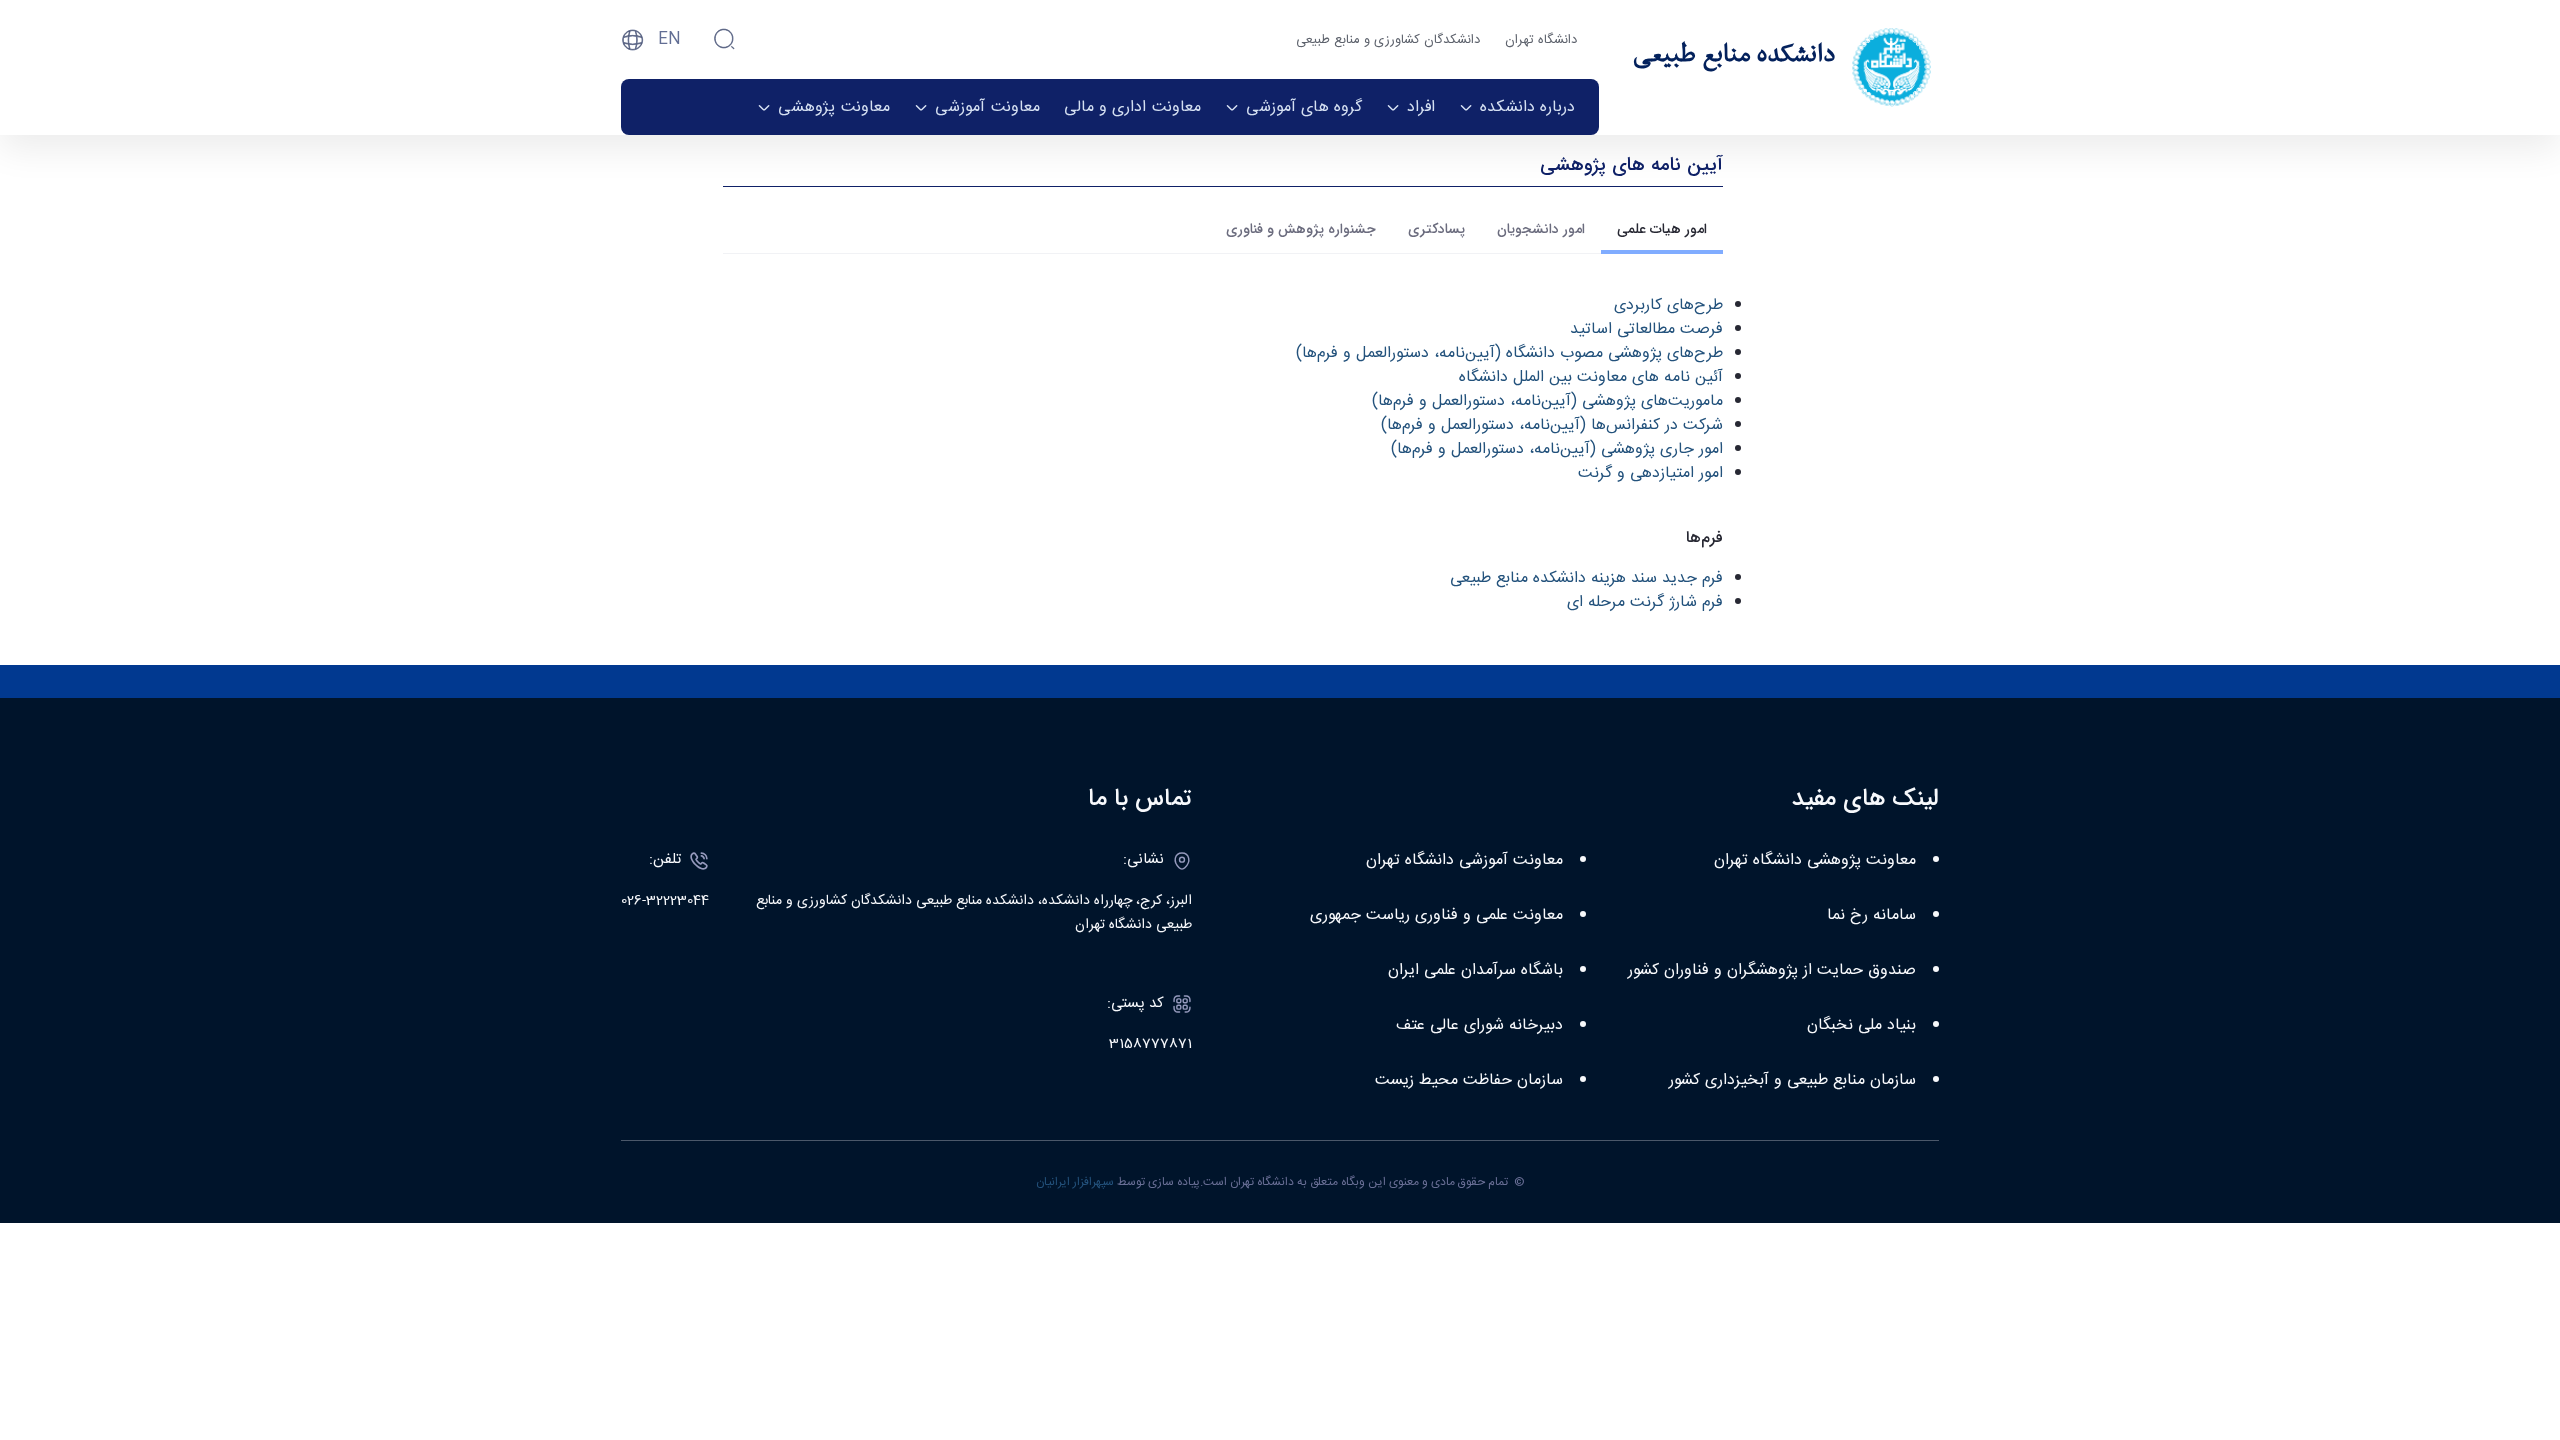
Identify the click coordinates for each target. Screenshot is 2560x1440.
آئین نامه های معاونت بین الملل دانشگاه (1591, 377)
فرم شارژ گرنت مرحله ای (1645, 602)
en (669, 39)
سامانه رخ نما (1871, 915)
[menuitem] (1517, 107)
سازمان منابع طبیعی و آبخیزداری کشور (1792, 1080)
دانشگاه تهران (1541, 40)
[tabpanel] (1223, 454)
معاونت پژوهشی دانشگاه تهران (1815, 860)
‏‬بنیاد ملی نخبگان (1861, 1025)
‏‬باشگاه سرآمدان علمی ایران (1475, 970)
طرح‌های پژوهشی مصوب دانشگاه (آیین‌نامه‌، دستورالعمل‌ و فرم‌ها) (1509, 353)
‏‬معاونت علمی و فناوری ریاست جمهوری (1436, 915)
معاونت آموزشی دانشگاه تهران (1464, 860)
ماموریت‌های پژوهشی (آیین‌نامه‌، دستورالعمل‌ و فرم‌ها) (1547, 401)
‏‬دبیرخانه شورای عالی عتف (1479, 1025)
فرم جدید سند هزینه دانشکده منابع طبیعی (1586, 578)
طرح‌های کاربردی (1668, 305)
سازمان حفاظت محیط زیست (1469, 1080)
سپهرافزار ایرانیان (1075, 1182)
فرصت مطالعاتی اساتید (1646, 329)
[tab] (1662, 230)
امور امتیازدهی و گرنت (1650, 473)
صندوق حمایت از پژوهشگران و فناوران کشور (1772, 970)
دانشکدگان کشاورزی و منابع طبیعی (1388, 40)
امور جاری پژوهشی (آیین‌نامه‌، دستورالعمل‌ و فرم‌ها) (1557, 449)
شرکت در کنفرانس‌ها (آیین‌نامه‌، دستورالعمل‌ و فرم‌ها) (1552, 425)
